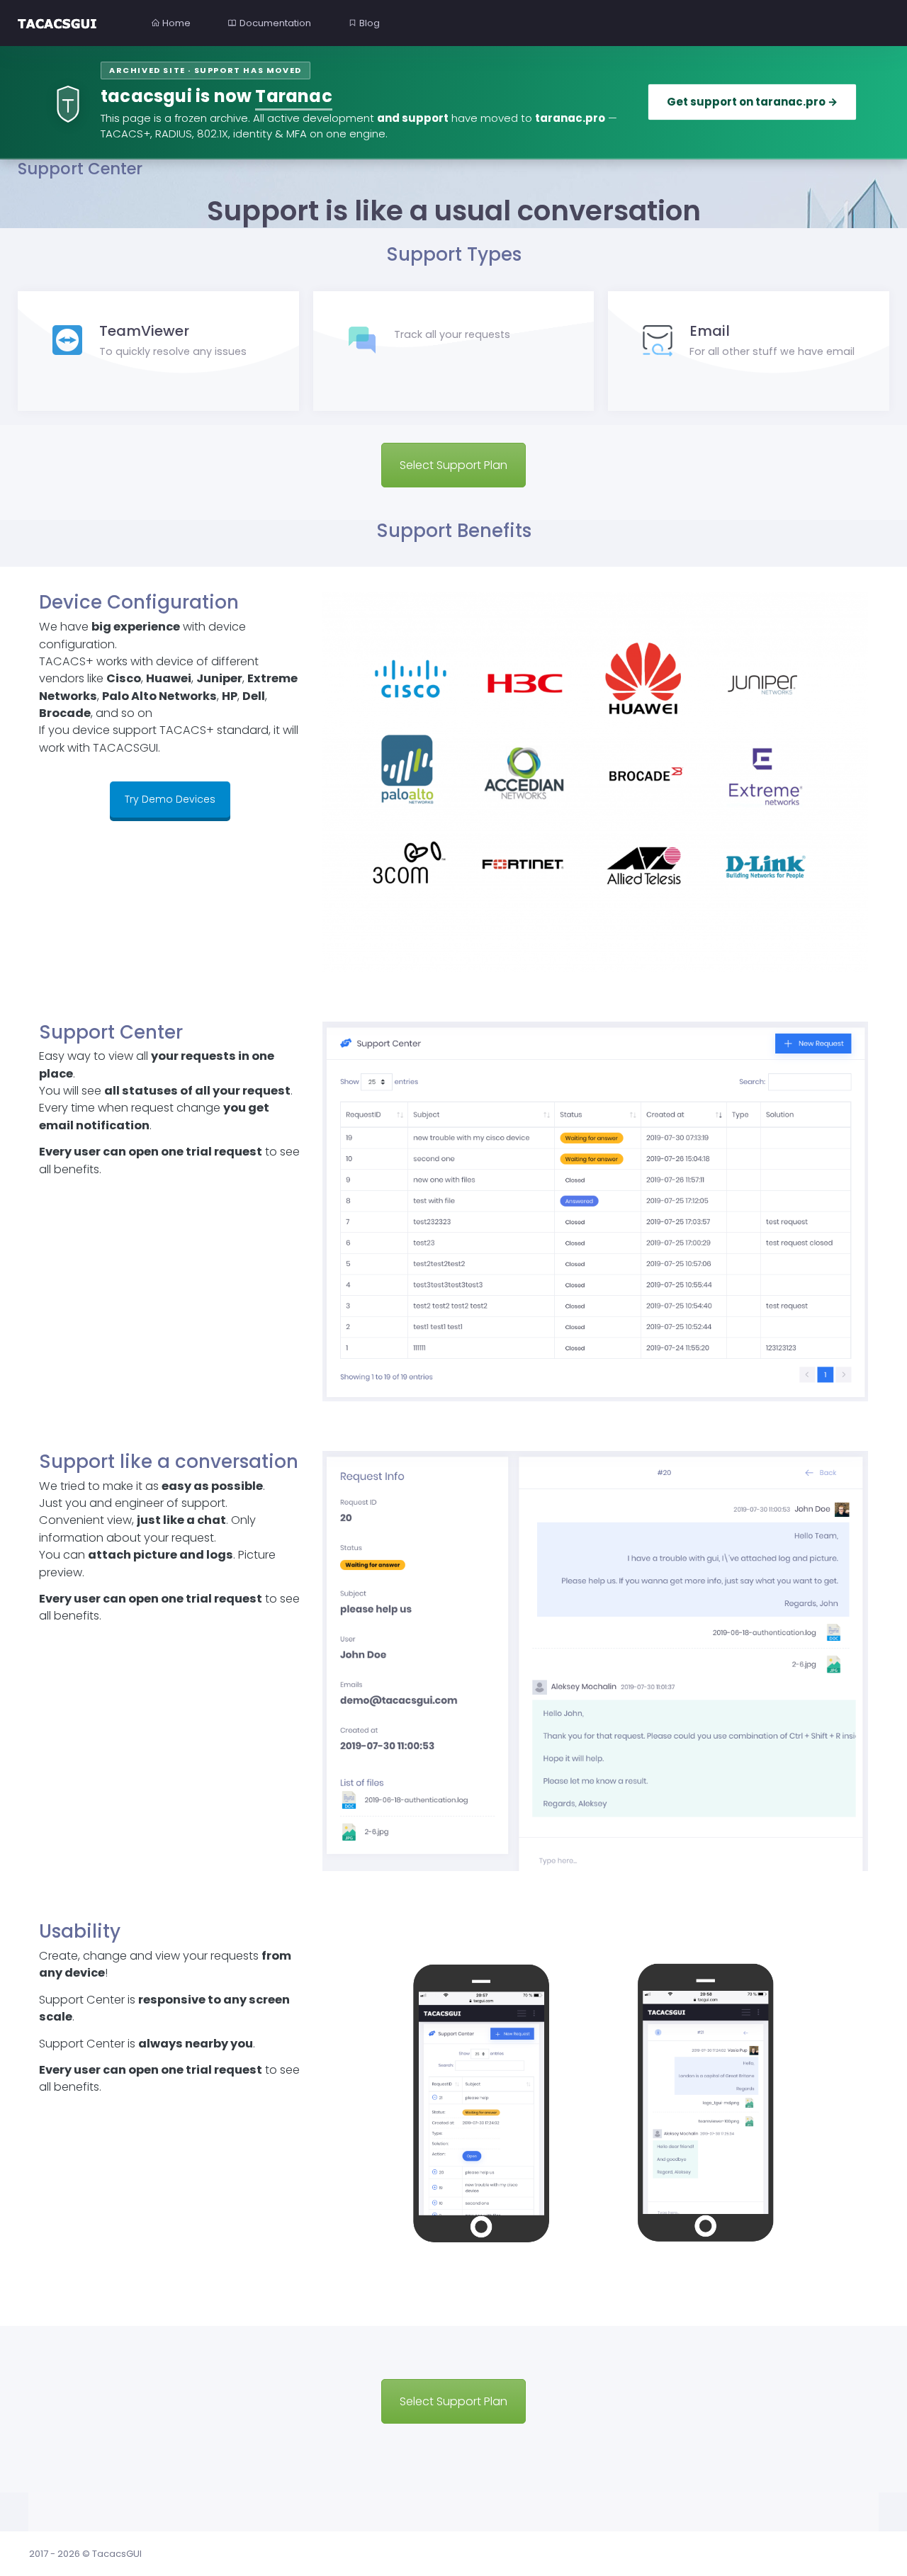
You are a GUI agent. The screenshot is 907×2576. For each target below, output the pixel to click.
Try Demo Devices (170, 799)
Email (710, 331)
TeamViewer (144, 331)
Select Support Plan (453, 465)
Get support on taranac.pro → (752, 102)
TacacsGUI (117, 2554)
